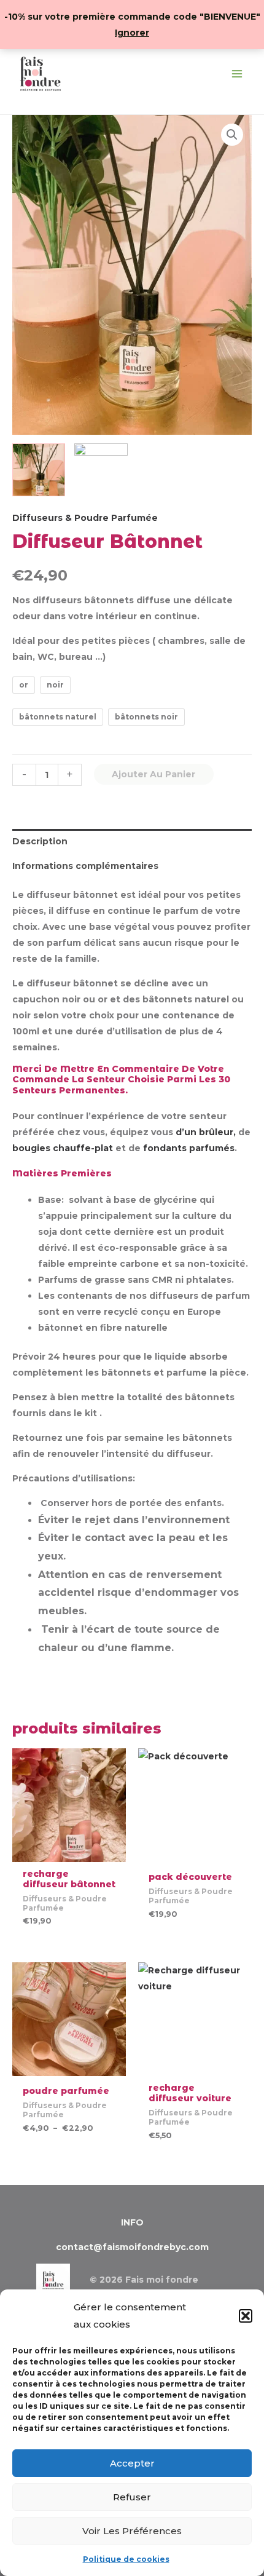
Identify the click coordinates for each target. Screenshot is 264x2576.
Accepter (132, 2463)
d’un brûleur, (206, 1132)
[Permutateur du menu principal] (237, 74)
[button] (246, 2316)
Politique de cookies (126, 2559)
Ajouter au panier (153, 774)
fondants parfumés (189, 1148)
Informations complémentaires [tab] (85, 866)
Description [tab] (40, 841)
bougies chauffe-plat (63, 1148)
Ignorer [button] (132, 33)
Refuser (132, 2497)
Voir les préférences (132, 2531)
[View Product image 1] (39, 470)
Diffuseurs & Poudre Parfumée (85, 518)
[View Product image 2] (101, 470)
